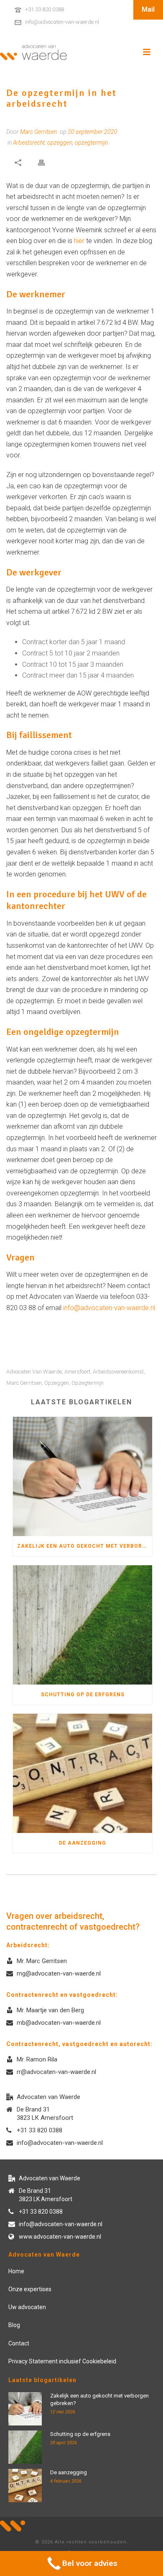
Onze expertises (30, 2289)
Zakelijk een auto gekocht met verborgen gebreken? (85, 1546)
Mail (148, 9)
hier (79, 241)
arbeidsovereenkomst (118, 1372)
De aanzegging (83, 1843)
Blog (14, 2325)
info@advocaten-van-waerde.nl (62, 22)
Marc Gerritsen (24, 1383)
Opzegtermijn (88, 1383)
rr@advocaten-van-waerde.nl (56, 2072)
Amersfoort (77, 1372)
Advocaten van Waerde (34, 1372)
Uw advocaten (27, 2307)
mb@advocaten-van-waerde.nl (59, 2023)
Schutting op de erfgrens (83, 1695)
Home (16, 2271)
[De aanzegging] (83, 1773)
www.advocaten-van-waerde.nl (60, 2237)
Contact (19, 2343)
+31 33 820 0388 (45, 9)
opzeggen (60, 143)
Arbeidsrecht (29, 143)
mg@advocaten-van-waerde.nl (59, 1973)
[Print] (41, 162)
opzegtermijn (91, 143)
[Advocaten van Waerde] (33, 52)
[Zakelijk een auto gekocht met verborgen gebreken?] (83, 1476)
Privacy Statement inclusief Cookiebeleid (62, 2361)
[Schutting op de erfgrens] (83, 1625)
